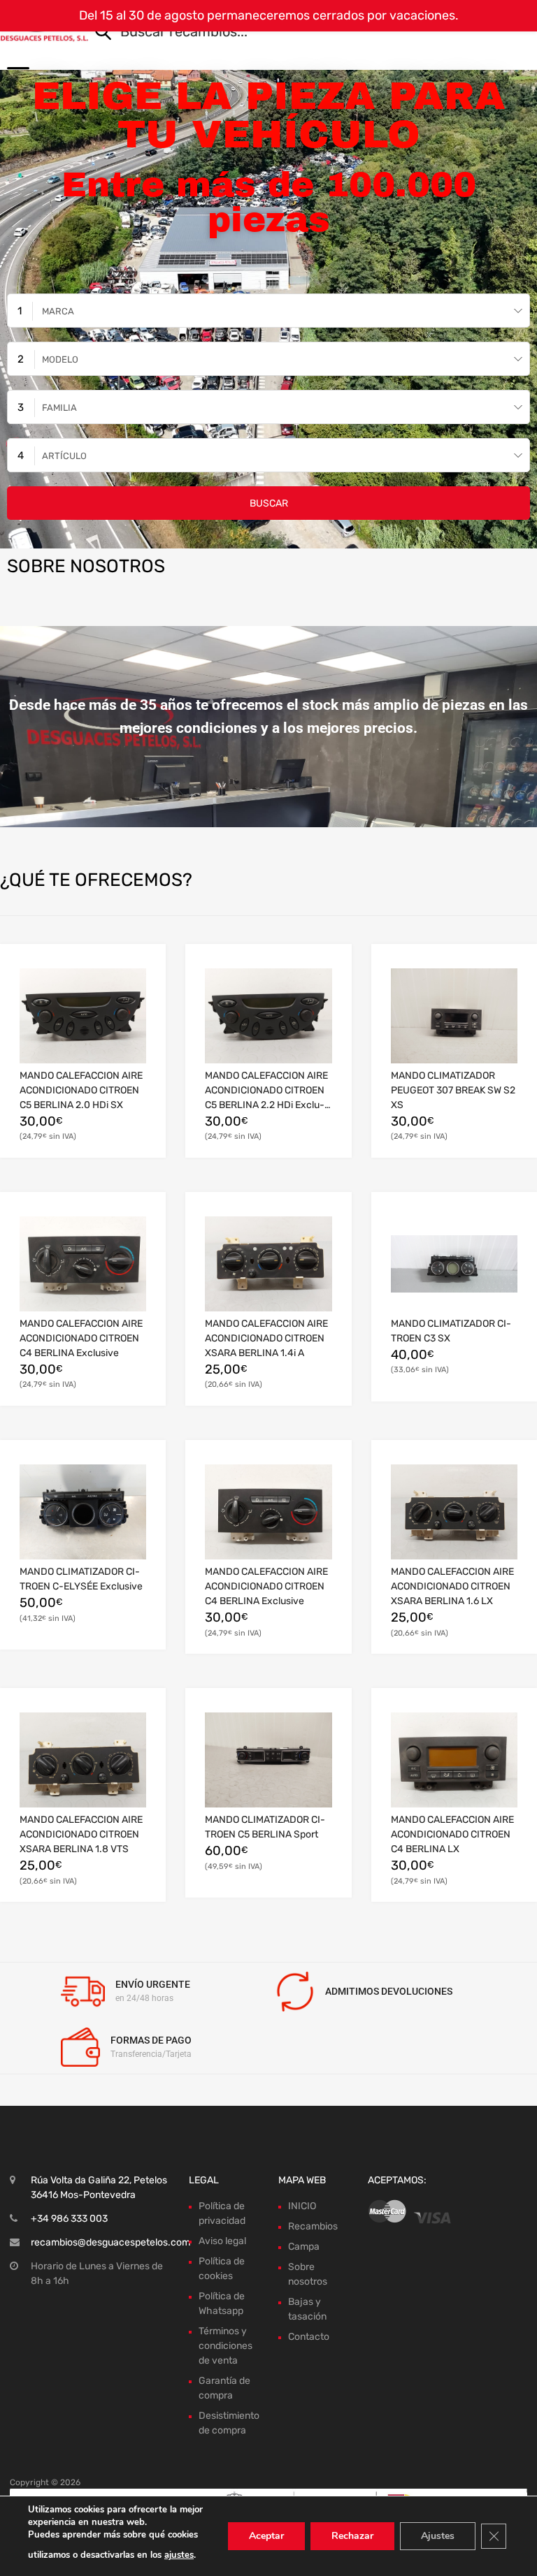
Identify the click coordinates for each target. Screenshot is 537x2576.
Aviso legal (222, 2241)
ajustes (179, 2555)
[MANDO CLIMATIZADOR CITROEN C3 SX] (454, 1264)
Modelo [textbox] (60, 359)
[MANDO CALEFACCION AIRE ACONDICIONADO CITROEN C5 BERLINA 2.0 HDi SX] (83, 1016)
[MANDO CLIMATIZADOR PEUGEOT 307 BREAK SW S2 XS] (454, 1016)
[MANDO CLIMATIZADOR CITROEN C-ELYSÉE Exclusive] (83, 1512)
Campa (304, 2247)
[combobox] (268, 311)
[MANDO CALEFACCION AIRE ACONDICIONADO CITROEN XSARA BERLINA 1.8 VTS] (83, 1760)
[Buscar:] (293, 33)
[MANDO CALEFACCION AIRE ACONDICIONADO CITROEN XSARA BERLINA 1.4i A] (268, 1264)
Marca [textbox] (58, 311)
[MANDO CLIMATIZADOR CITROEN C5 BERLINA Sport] (268, 1760)
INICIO (302, 2206)
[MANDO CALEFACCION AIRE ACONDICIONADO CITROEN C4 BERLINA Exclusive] (83, 1264)
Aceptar (266, 2536)
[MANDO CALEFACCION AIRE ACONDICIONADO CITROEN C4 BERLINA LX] (454, 1760)
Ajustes (438, 2536)
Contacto (309, 2337)
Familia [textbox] (59, 408)
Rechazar (352, 2536)
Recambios (313, 2226)
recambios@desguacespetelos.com (110, 2242)
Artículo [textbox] (64, 456)
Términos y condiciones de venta (225, 2346)
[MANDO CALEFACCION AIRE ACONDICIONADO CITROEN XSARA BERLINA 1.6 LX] (454, 1512)
